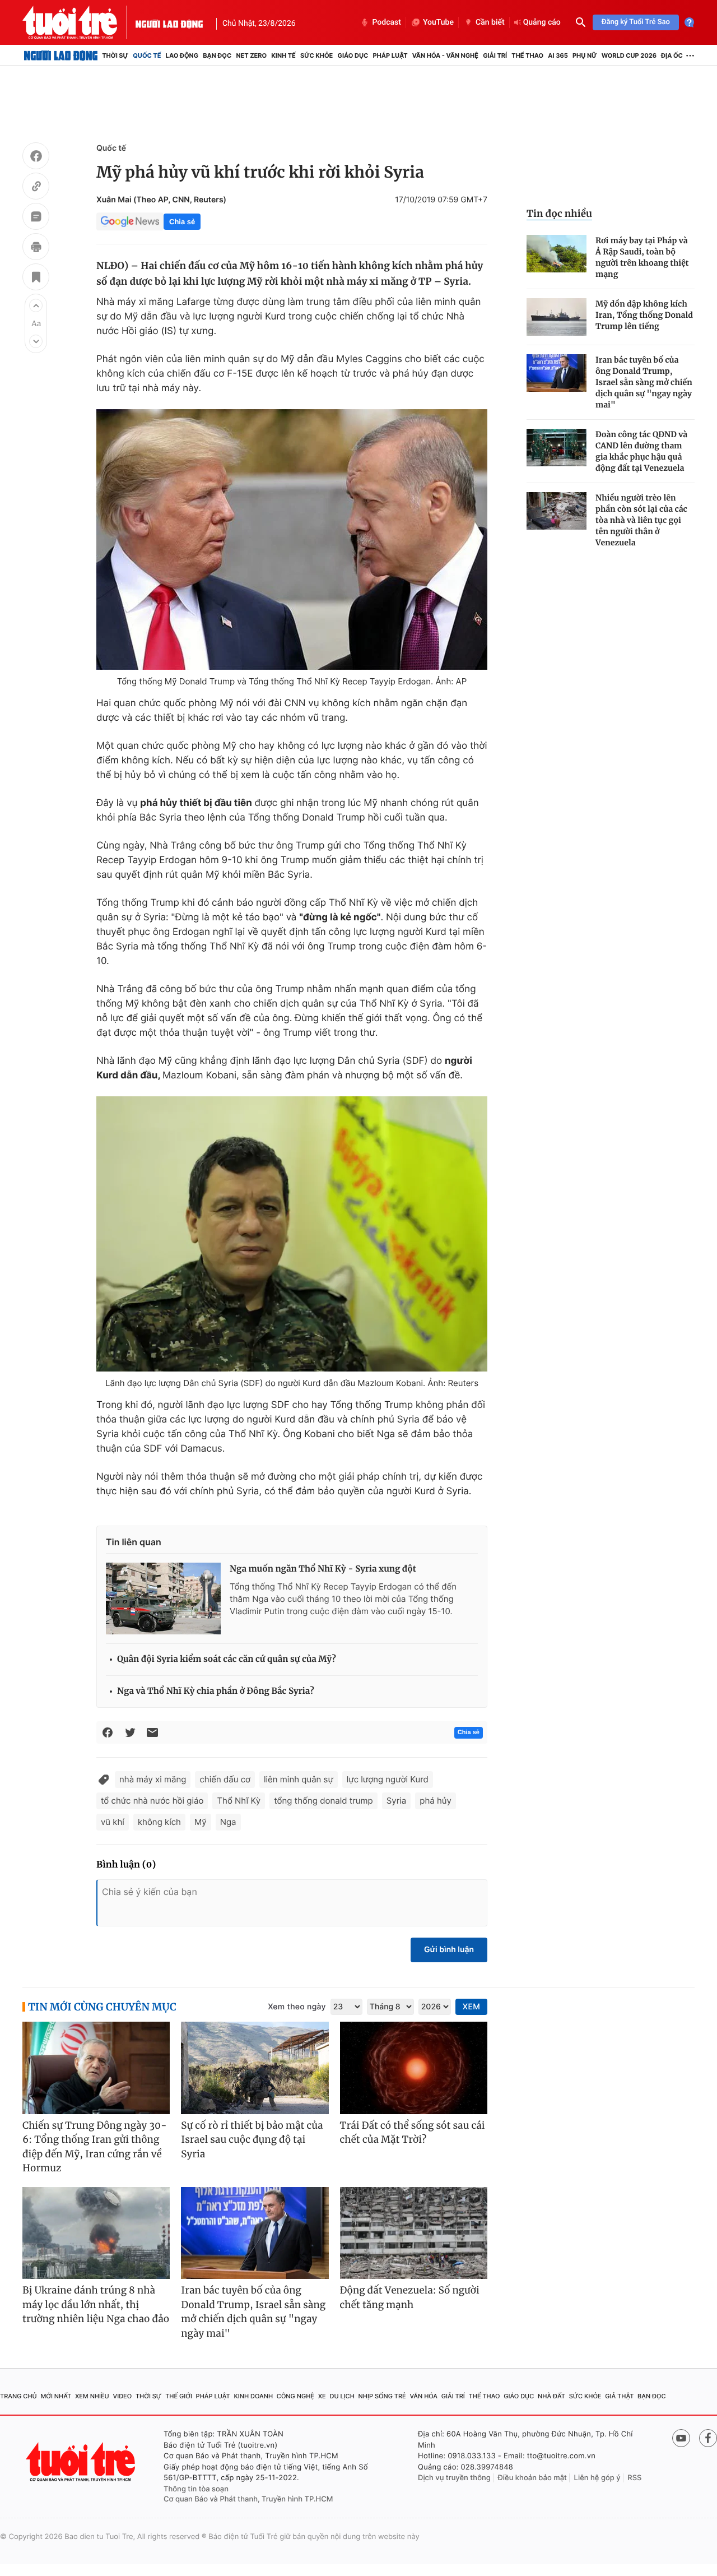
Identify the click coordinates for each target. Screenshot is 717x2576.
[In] (36, 248)
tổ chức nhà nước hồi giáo (152, 1801)
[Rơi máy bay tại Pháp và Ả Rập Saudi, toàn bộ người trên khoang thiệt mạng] (557, 254)
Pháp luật (390, 55)
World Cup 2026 (629, 55)
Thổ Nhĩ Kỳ (239, 1801)
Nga (228, 1822)
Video (122, 2396)
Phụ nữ (585, 55)
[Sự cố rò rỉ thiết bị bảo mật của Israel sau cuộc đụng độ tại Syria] (255, 2068)
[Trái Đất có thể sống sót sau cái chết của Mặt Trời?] (414, 2068)
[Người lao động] (169, 22)
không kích (159, 1822)
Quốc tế (147, 55)
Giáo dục (353, 55)
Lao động (182, 55)
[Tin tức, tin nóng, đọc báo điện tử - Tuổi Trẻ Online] (79, 22)
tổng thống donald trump (323, 1801)
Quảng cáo (542, 22)
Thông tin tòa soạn (196, 2489)
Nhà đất (551, 2396)
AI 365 (558, 55)
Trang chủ (18, 2396)
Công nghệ (295, 2396)
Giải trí (495, 55)
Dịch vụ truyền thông (454, 2478)
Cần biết (490, 22)
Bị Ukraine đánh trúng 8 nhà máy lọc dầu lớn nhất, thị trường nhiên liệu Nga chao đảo (96, 2304)
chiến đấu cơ (225, 1779)
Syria (397, 1801)
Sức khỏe (316, 55)
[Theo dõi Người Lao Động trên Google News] (130, 221)
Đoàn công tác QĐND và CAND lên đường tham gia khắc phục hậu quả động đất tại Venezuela (641, 451)
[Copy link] (36, 188)
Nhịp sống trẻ (382, 2396)
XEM (471, 2007)
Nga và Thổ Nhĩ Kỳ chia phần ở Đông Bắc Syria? (216, 1691)
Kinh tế (283, 55)
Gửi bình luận (449, 1950)
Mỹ (201, 1822)
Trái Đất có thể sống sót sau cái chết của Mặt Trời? (413, 2133)
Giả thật (619, 2396)
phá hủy (436, 1801)
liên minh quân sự (299, 1779)
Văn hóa (423, 2396)
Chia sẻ (182, 222)
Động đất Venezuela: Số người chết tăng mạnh (410, 2297)
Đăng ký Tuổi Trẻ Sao (636, 22)
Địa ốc (672, 55)
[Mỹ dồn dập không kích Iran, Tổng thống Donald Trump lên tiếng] (557, 317)
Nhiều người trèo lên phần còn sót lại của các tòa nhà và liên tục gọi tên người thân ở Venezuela (641, 520)
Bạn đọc (217, 55)
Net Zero (251, 55)
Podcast (387, 22)
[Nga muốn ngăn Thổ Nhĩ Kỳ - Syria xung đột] (163, 1599)
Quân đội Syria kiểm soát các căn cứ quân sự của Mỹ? (227, 1659)
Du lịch (342, 2396)
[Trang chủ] (61, 55)
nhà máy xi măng (153, 1779)
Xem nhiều (92, 2396)
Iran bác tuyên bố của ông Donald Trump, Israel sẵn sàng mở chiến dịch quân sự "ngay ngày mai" (644, 382)
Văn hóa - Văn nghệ (445, 55)
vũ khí (113, 1822)
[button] (36, 305)
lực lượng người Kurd (388, 1779)
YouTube (438, 22)
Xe (322, 2396)
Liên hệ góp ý (597, 2478)
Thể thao (527, 55)
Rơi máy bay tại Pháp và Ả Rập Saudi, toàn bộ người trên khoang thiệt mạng (642, 257)
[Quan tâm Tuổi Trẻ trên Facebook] (708, 2438)
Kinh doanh (253, 2396)
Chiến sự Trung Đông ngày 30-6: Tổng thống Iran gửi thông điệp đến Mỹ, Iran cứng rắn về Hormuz (95, 2147)
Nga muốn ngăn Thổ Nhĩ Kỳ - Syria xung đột (323, 1569)
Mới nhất (56, 2396)
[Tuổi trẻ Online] (82, 2462)
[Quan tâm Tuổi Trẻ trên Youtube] (681, 2438)
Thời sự (115, 55)
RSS (634, 2478)
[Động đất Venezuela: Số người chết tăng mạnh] (414, 2233)
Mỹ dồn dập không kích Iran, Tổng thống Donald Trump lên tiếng (644, 315)
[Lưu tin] (36, 279)
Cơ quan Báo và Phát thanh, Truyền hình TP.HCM (248, 2499)
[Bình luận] (36, 218)
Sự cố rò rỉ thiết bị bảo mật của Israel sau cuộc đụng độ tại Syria (252, 2140)
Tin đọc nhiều (559, 214)
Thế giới (179, 2396)
